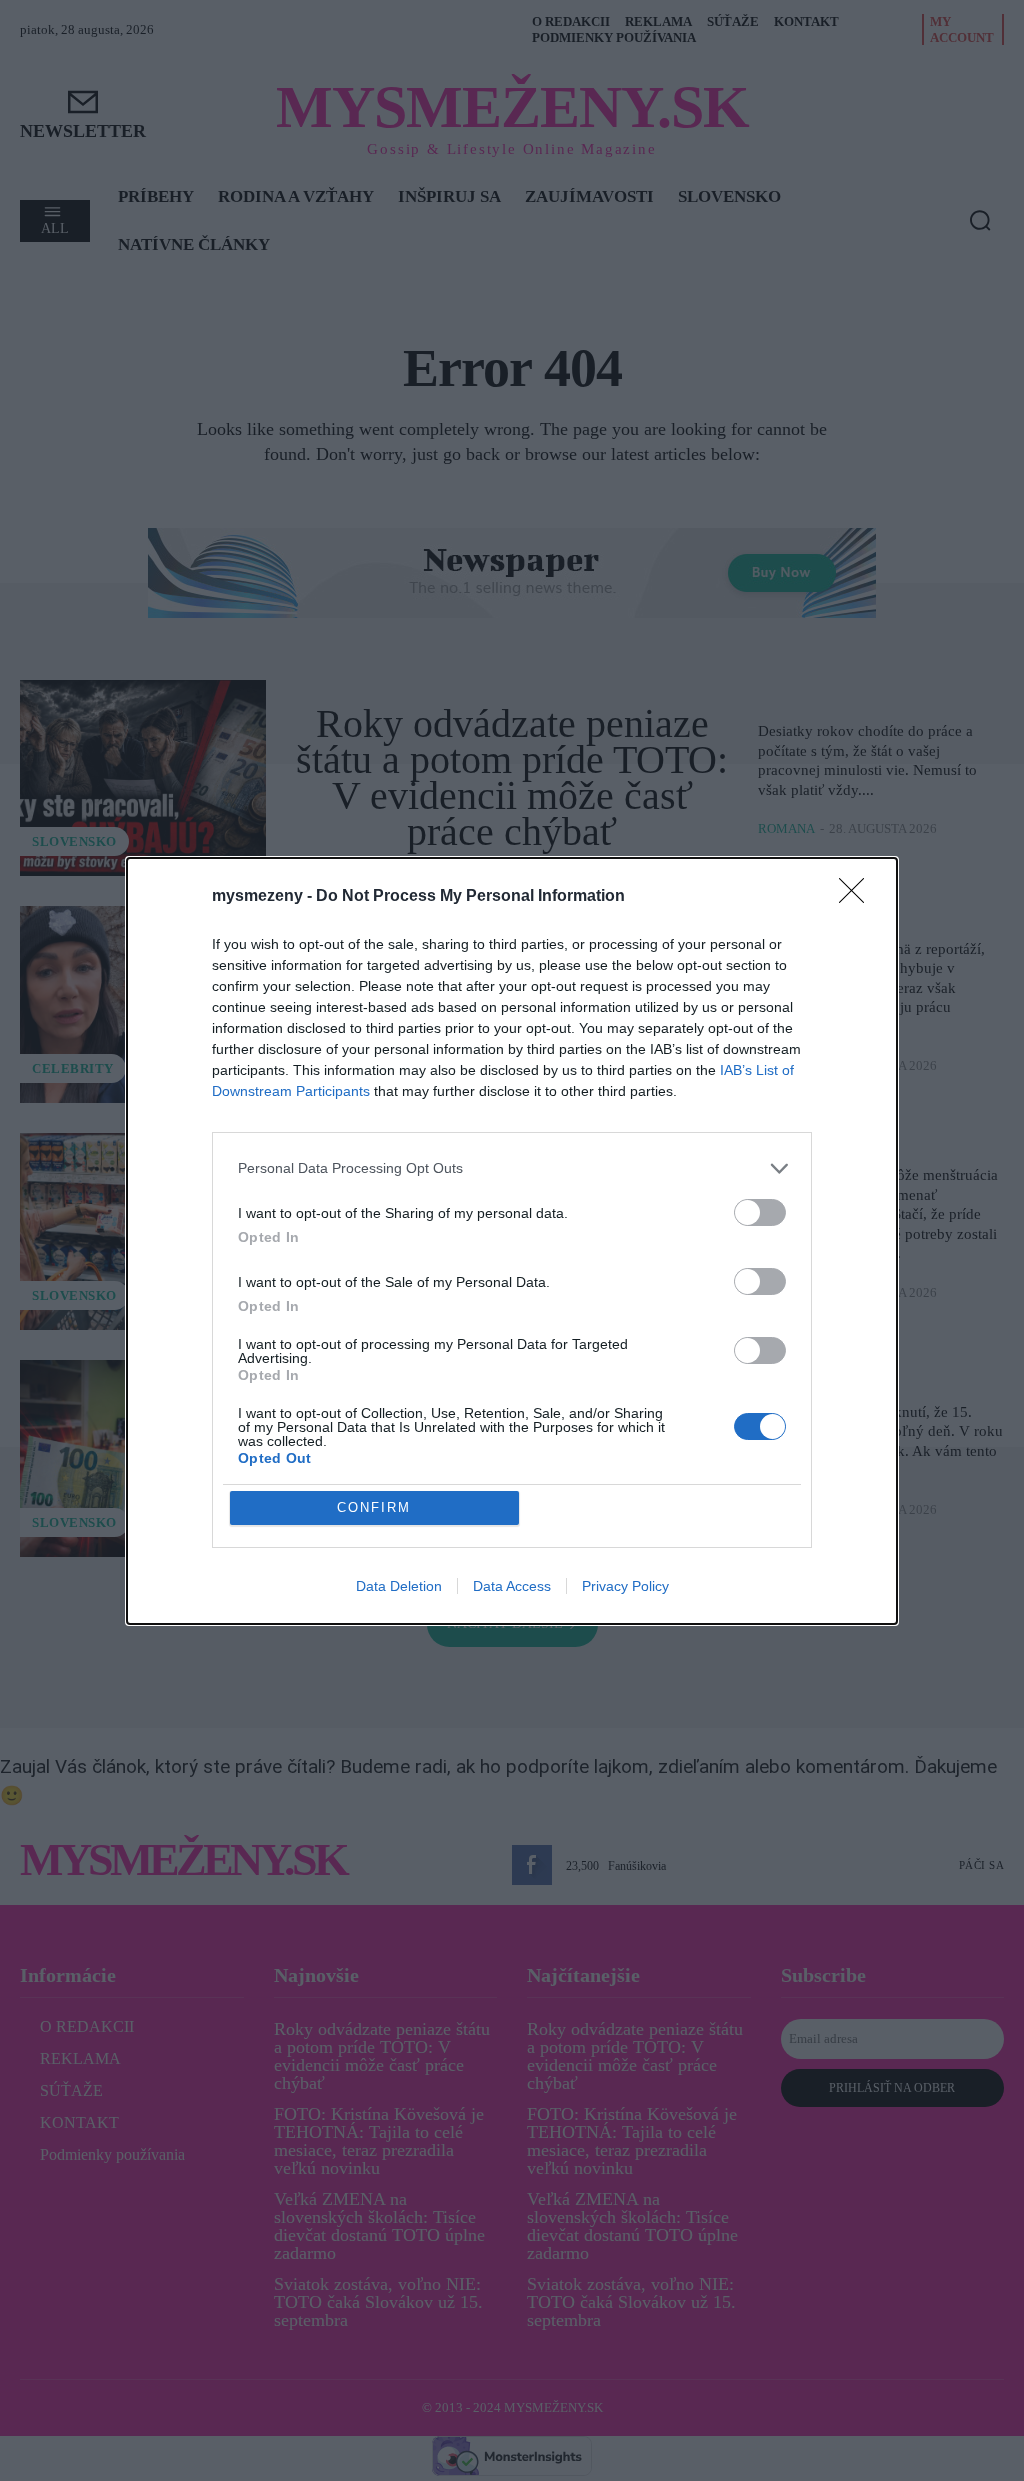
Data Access (512, 1586)
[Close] (858, 897)
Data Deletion (399, 1586)
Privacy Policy (625, 1586)
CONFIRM (374, 1507)
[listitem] (512, 1168)
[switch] (760, 1212)
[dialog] (512, 1241)
